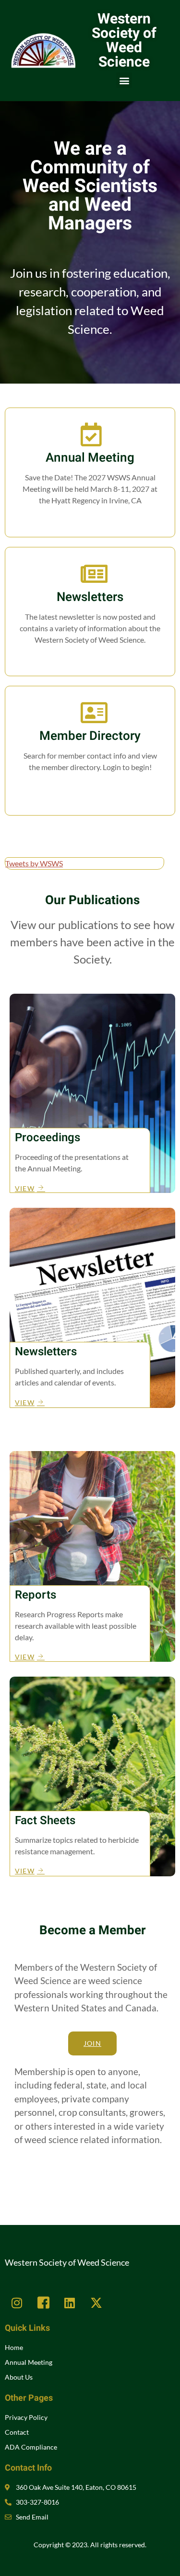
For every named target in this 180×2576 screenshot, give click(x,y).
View (90, 659)
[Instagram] (17, 2303)
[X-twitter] (96, 2303)
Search (90, 787)
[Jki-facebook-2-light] (43, 2303)
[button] (124, 80)
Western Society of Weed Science (124, 41)
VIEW (25, 1188)
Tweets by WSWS (34, 863)
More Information (90, 520)
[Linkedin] (70, 2303)
